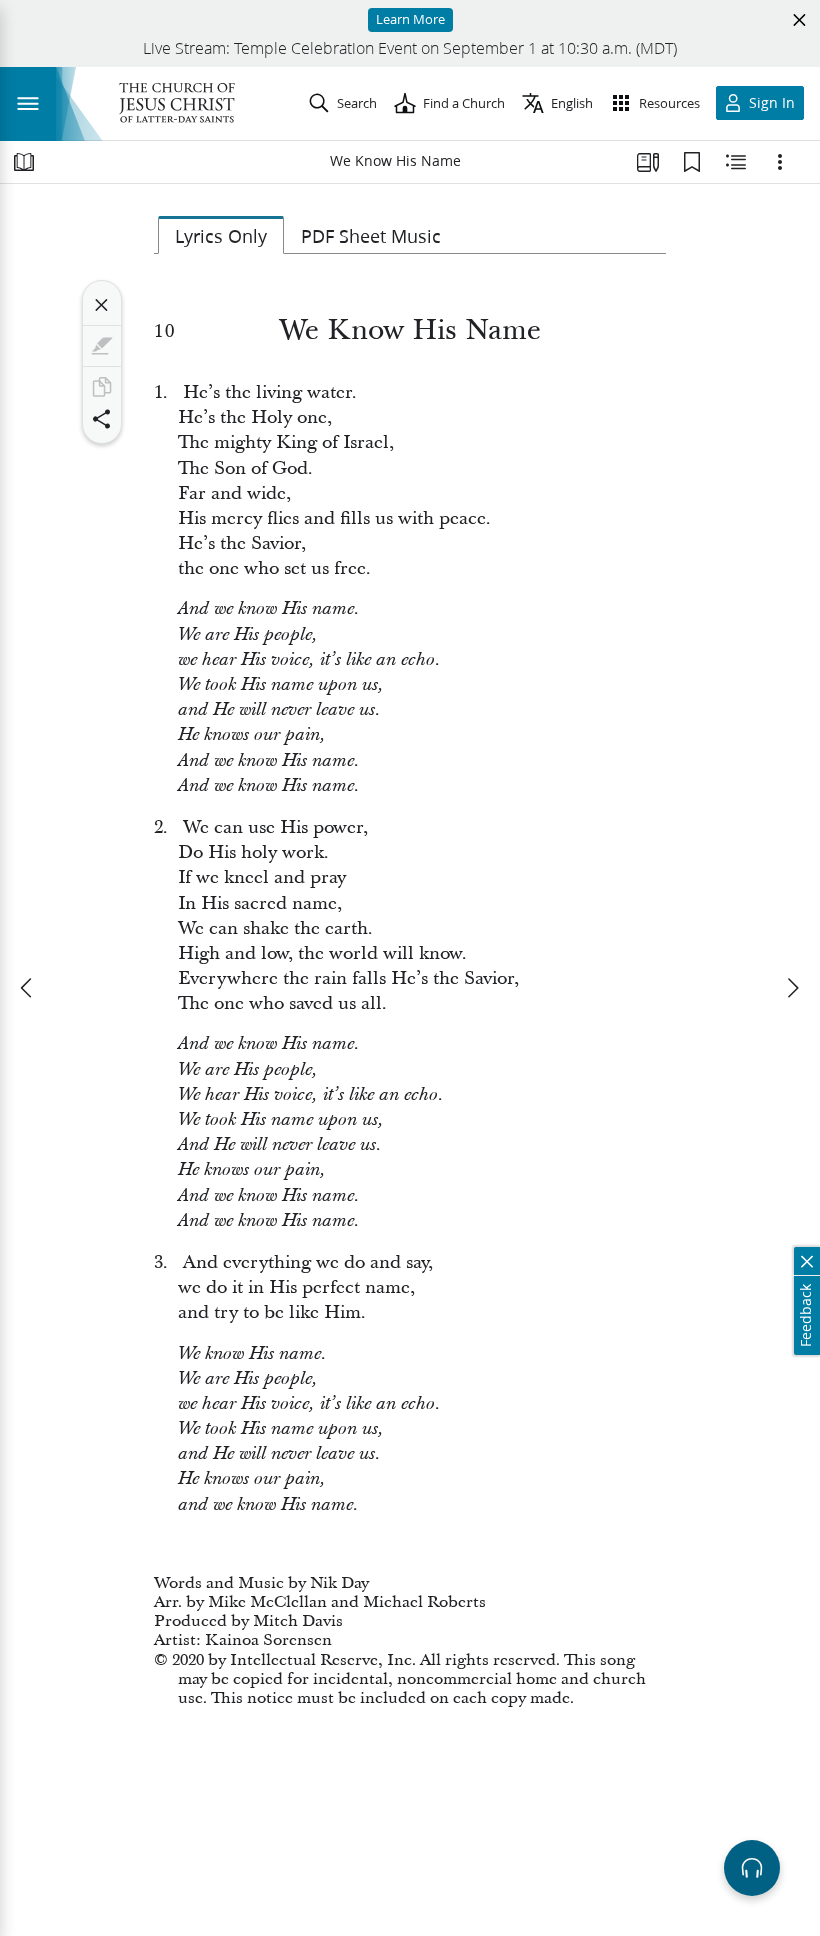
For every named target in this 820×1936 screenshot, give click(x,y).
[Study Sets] (648, 162)
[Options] (780, 162)
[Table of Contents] (24, 162)
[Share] (102, 419)
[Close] (102, 305)
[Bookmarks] (692, 162)
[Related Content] (736, 162)
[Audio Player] (752, 1868)
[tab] (221, 235)
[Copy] (102, 387)
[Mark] (102, 346)
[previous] (28, 988)
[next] (792, 988)
